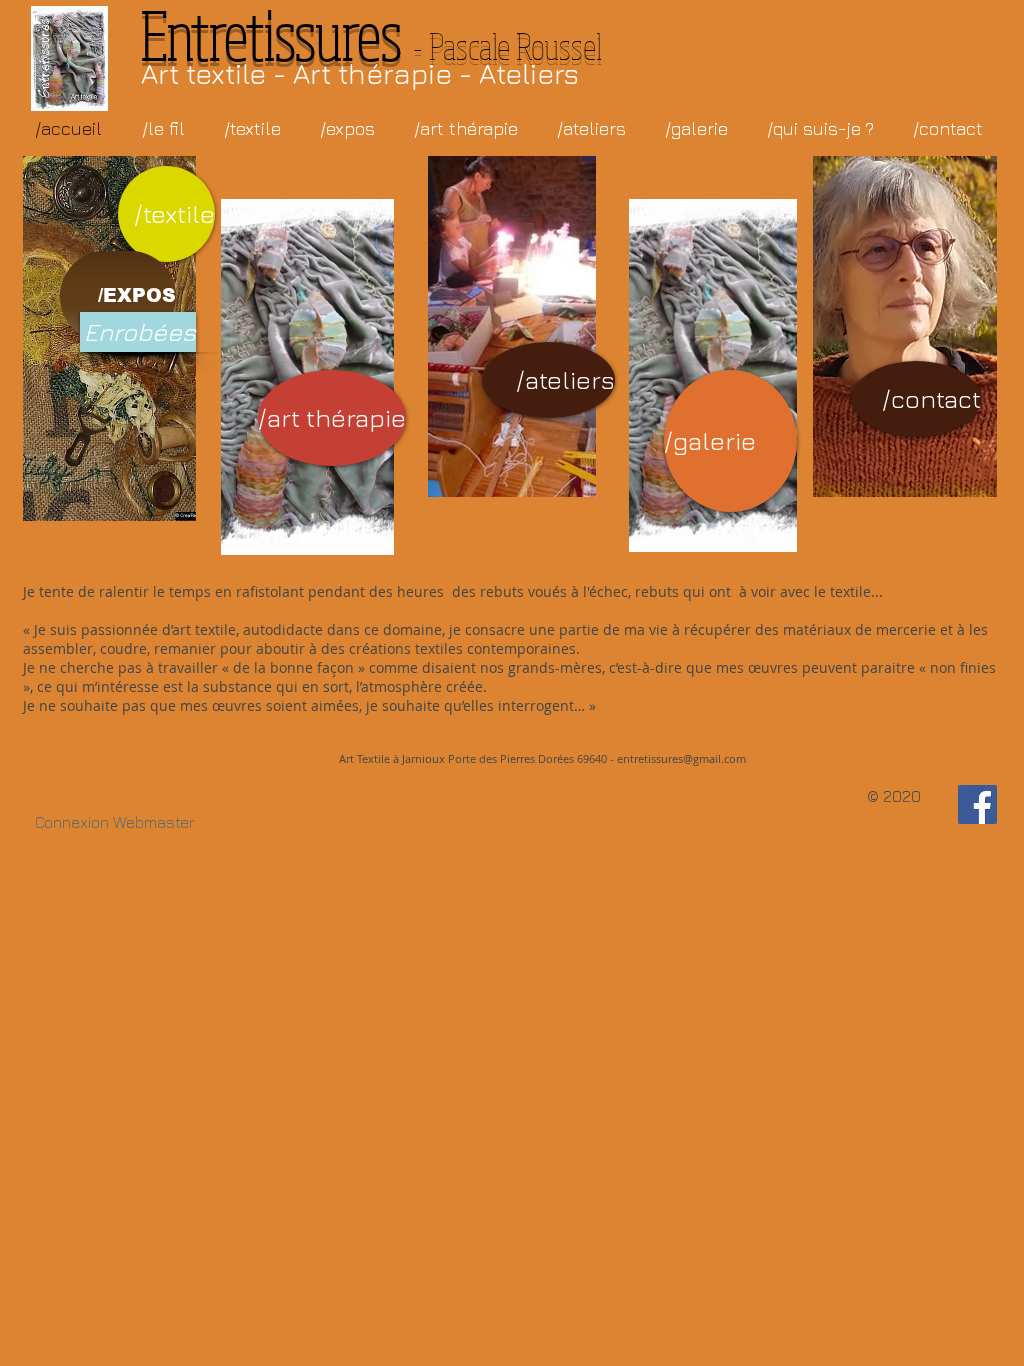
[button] (820, 128)
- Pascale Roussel (371, 45)
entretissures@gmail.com (681, 758)
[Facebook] (977, 804)
